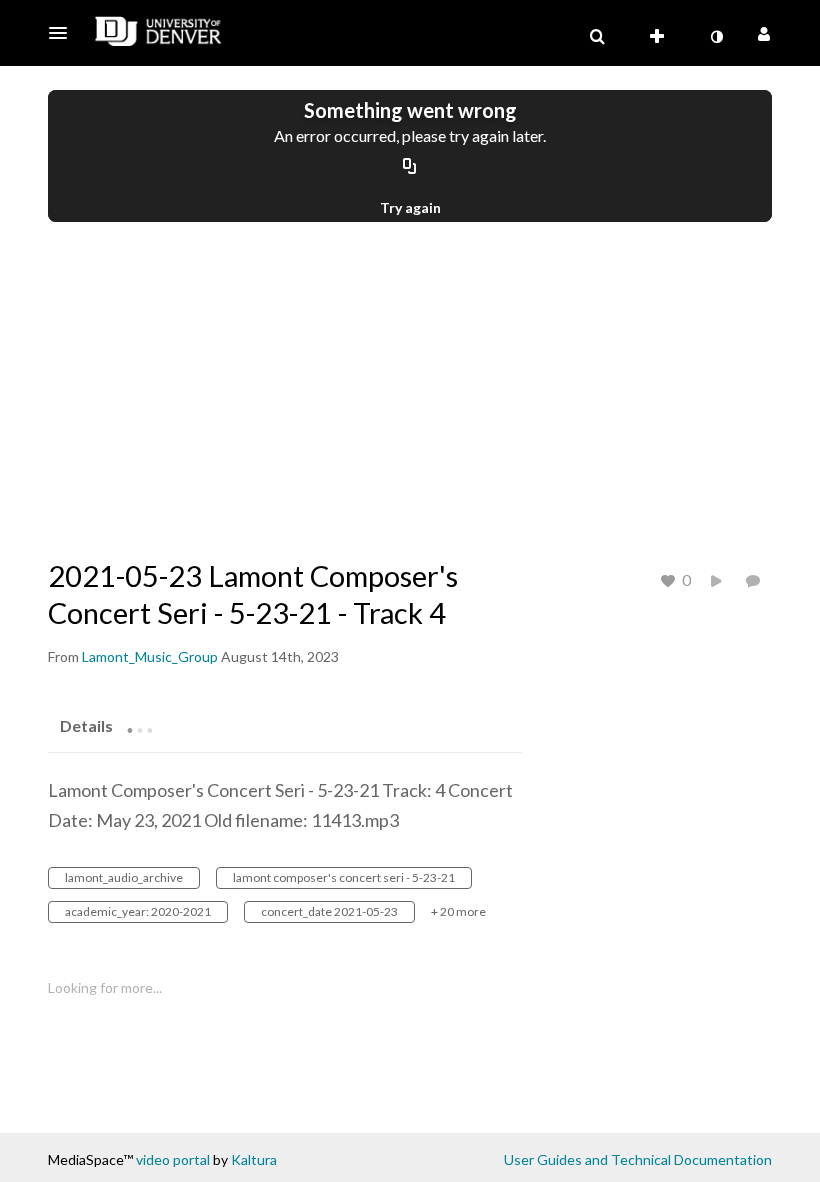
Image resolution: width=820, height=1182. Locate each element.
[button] (64, 33)
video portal (173, 1159)
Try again (410, 207)
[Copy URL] (410, 167)
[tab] (86, 725)
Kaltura (254, 1159)
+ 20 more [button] (458, 911)
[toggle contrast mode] (716, 37)
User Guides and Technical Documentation (638, 1159)
